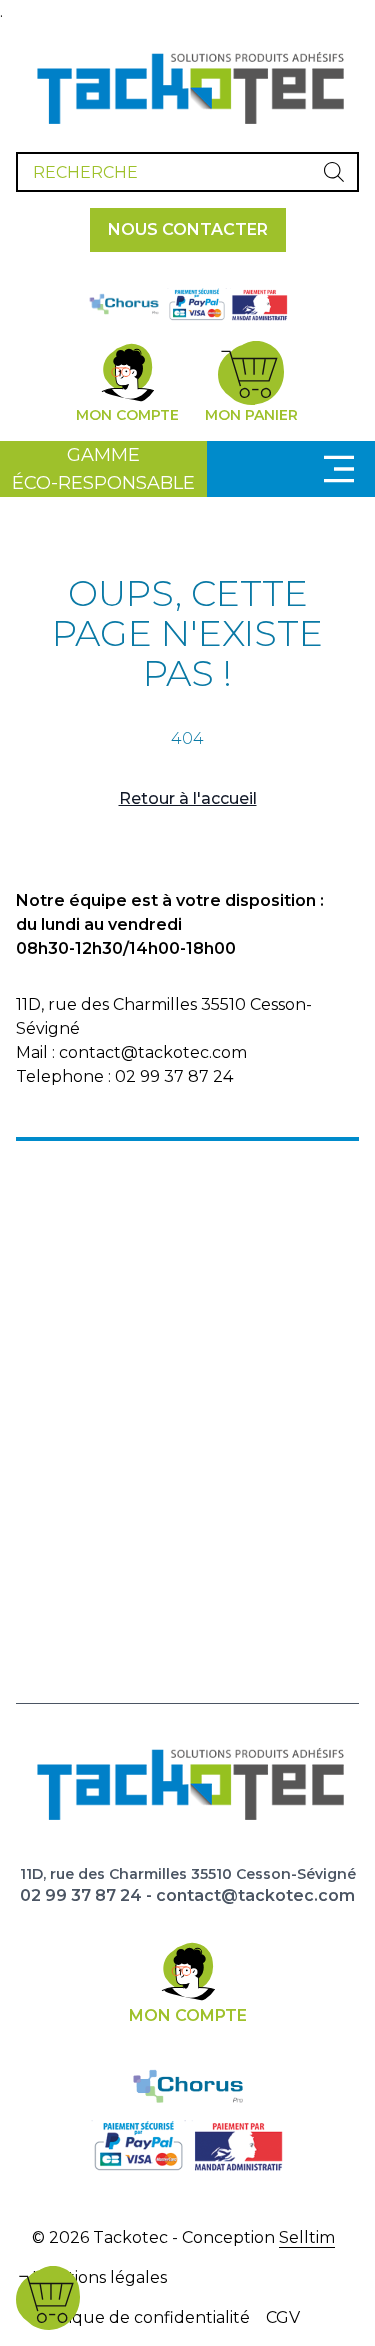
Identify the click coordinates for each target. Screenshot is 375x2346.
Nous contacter (188, 229)
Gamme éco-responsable (103, 469)
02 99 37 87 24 (81, 1895)
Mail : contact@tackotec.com (131, 1052)
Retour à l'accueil (188, 798)
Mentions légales (99, 2277)
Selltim (307, 2237)
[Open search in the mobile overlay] (187, 172)
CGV (283, 2317)
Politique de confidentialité (141, 2317)
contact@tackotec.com (255, 1895)
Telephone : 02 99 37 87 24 (124, 1076)
